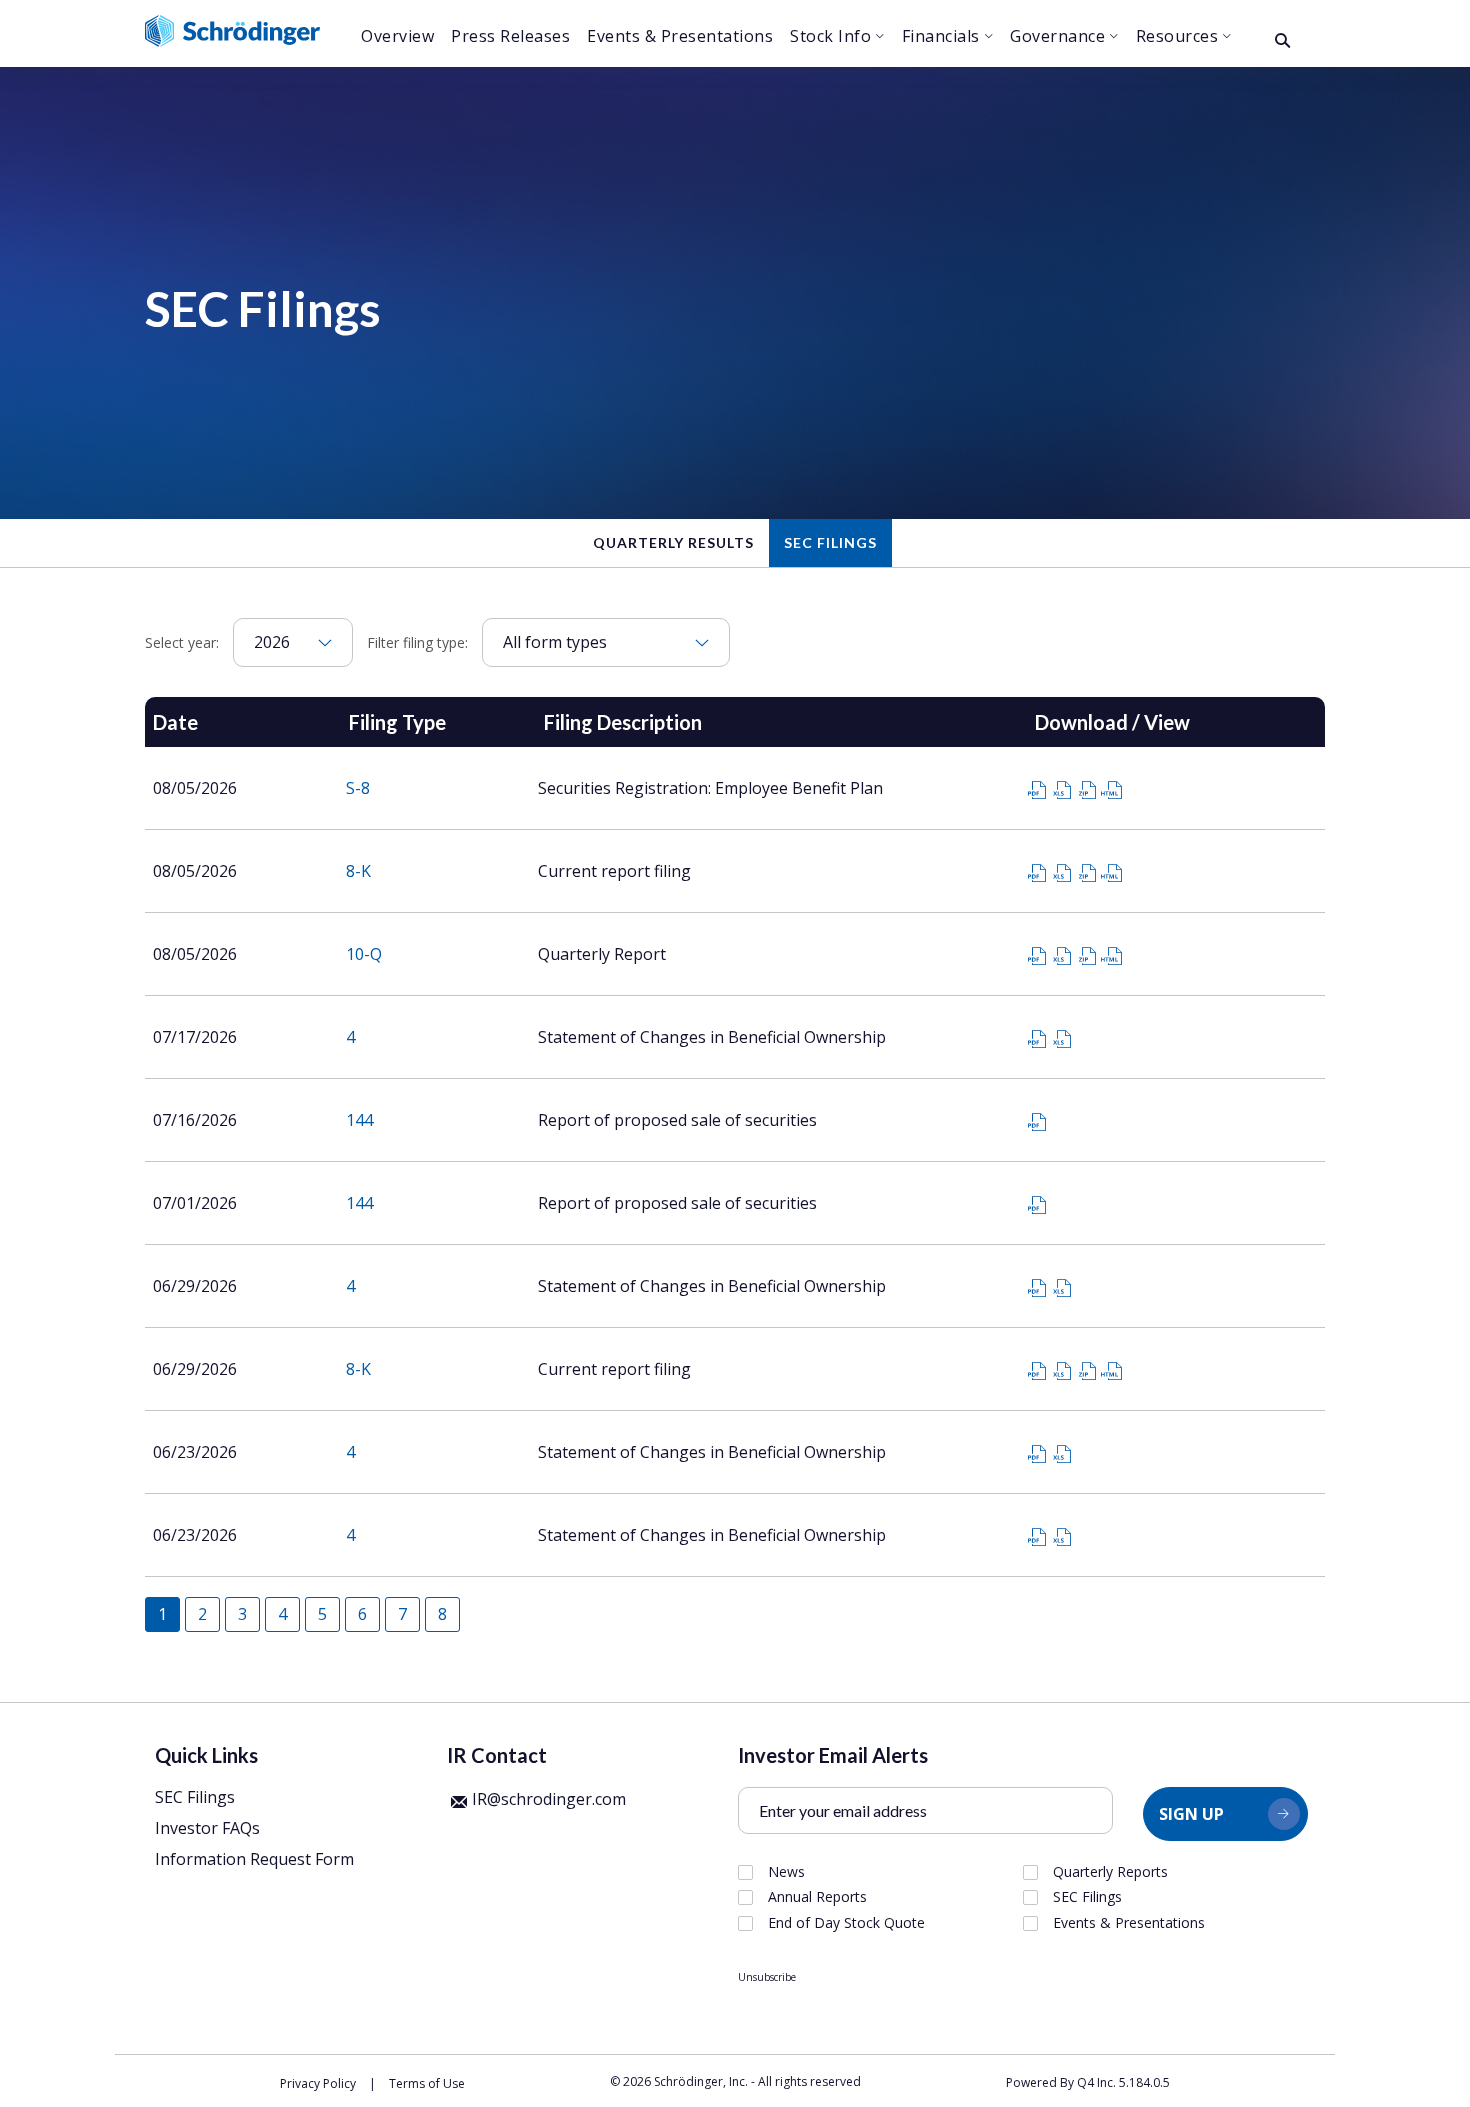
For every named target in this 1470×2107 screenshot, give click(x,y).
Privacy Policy (318, 2083)
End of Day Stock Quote (846, 1923)
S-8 (358, 788)
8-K (358, 871)
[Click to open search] (1282, 41)
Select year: (182, 642)
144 (359, 1120)
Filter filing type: (417, 642)
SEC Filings (830, 542)
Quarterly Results (673, 542)
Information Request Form (254, 1859)
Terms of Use (427, 2083)
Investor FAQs (207, 1828)
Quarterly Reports (1110, 1872)
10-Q (364, 954)
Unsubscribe (767, 1977)
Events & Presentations (1129, 1923)
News (786, 1872)
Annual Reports (817, 1897)
